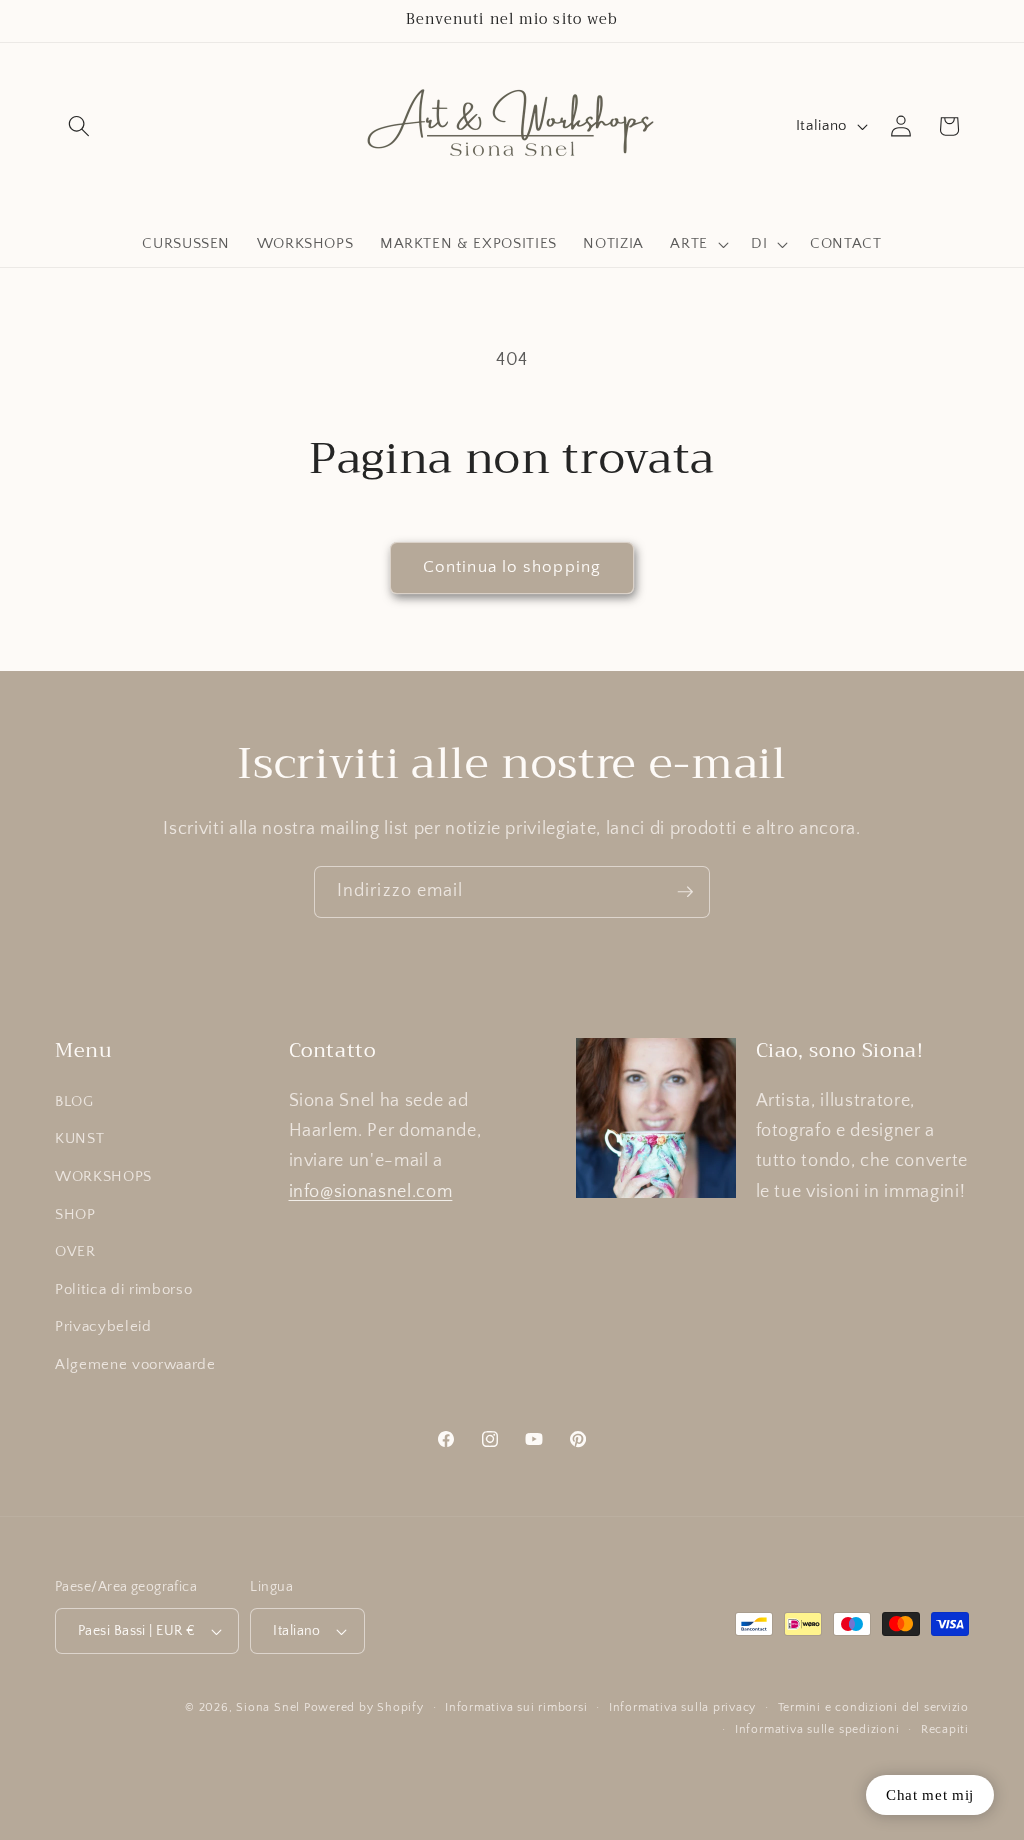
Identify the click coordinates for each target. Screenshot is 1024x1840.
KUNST (79, 1138)
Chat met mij (930, 1795)
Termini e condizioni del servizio (873, 1707)
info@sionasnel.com (371, 1192)
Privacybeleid (103, 1326)
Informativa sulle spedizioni (817, 1729)
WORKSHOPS (103, 1176)
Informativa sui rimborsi (516, 1707)
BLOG (74, 1101)
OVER (75, 1251)
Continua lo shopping (512, 567)
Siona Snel (268, 1707)
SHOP (75, 1214)
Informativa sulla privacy (682, 1707)
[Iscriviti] (685, 892)
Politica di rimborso (123, 1289)
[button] (79, 126)
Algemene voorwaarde (135, 1364)
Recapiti (945, 1729)
